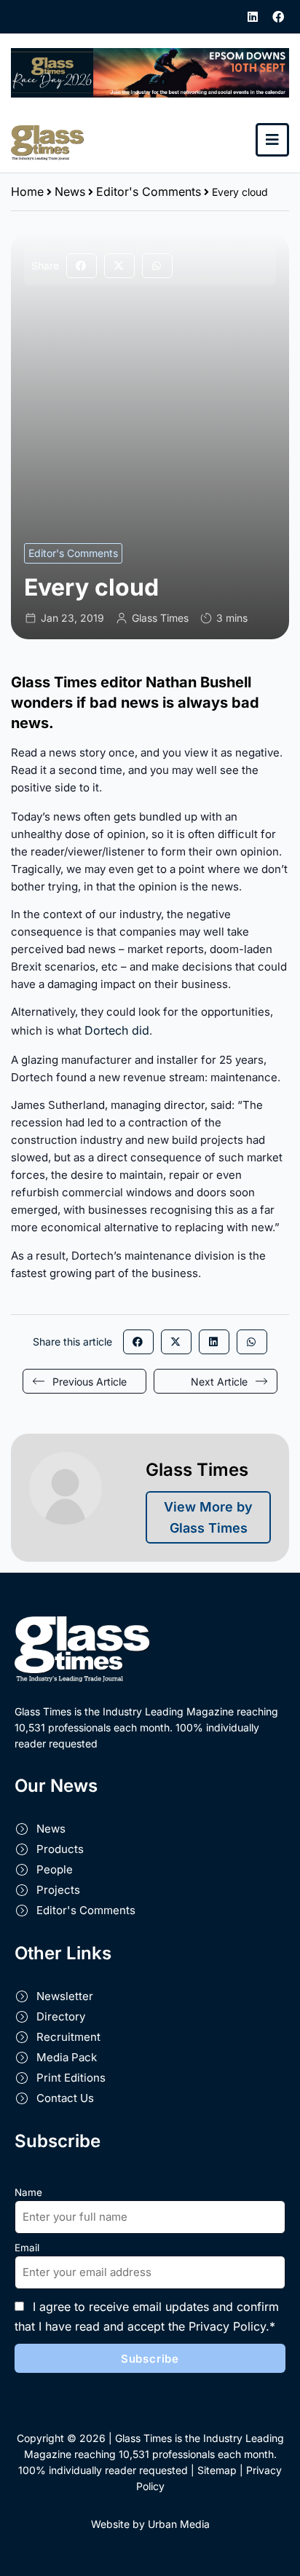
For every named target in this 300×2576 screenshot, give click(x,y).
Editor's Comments (149, 191)
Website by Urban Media (150, 2524)
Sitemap (217, 2470)
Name (28, 2192)
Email (27, 2248)
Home (27, 191)
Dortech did (117, 1030)
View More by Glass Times (208, 1517)
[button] (82, 266)
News (70, 191)
